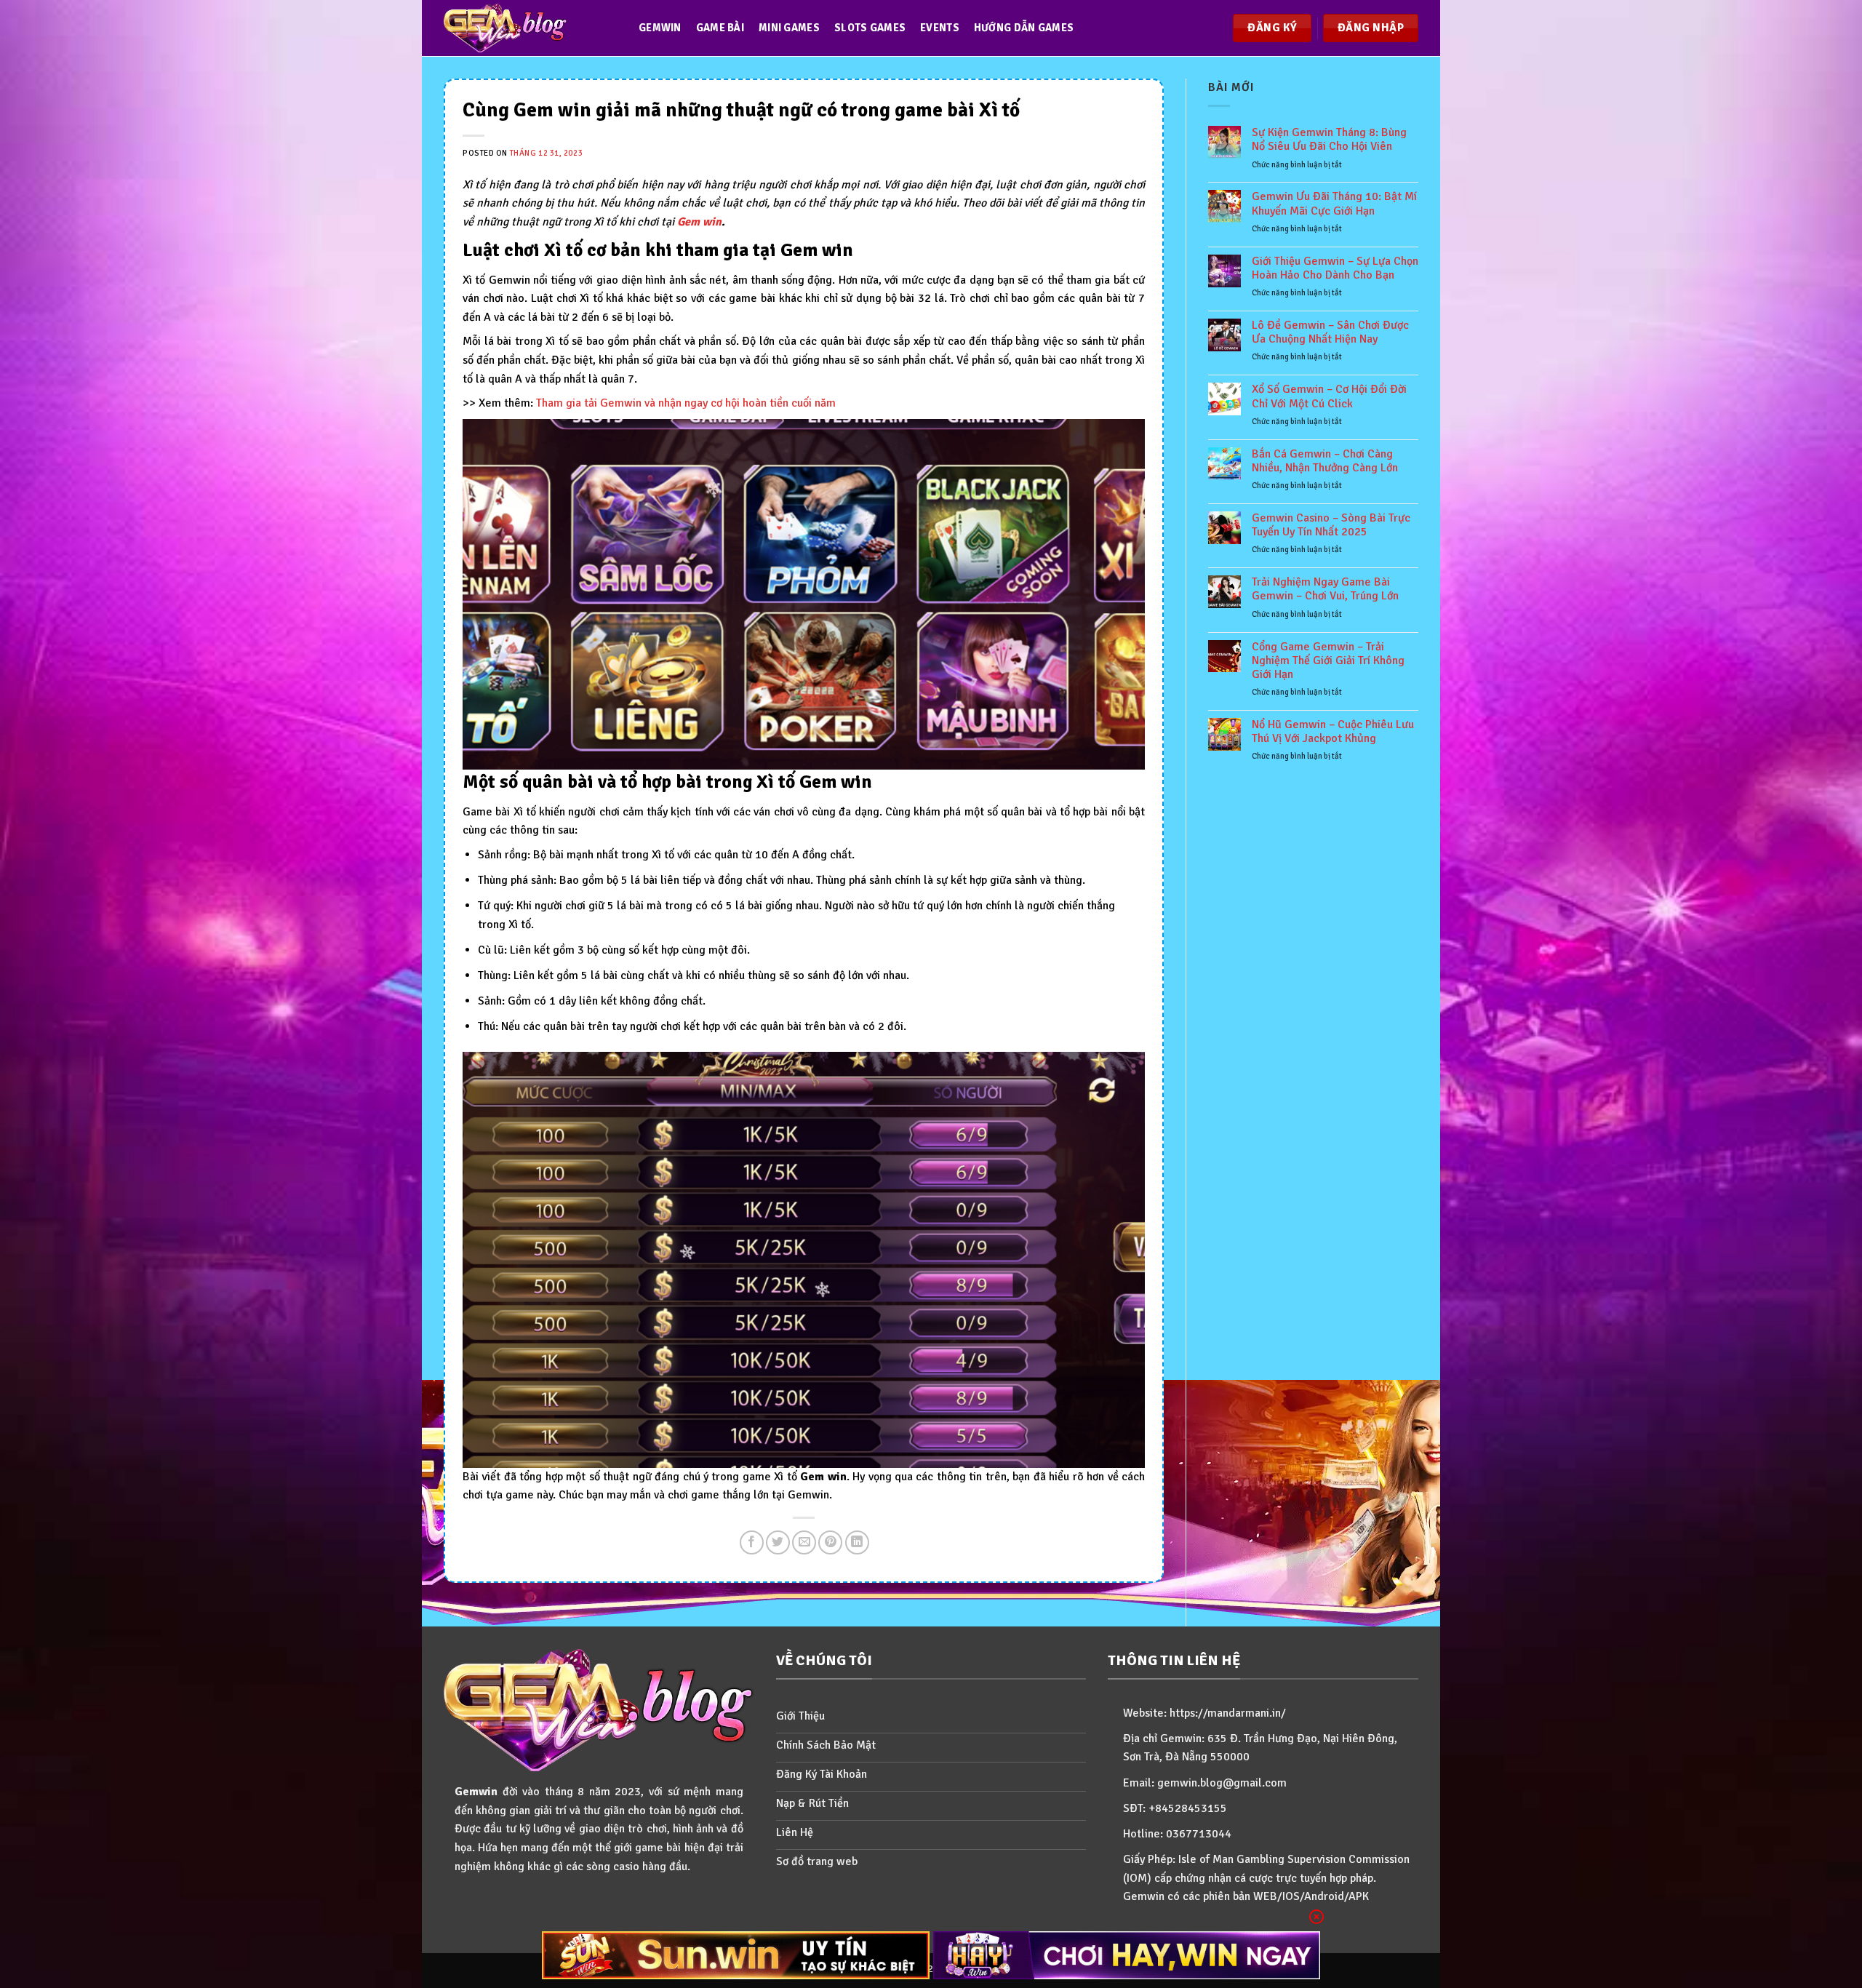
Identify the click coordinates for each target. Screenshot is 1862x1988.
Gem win (699, 222)
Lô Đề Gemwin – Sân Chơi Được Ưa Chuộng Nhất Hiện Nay (1330, 332)
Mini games (789, 28)
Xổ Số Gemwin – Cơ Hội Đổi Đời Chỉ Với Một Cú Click (1329, 396)
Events (940, 28)
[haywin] (1127, 1955)
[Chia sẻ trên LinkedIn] (857, 1542)
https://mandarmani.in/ (1228, 1713)
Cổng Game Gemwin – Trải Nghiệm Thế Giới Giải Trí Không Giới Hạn (1328, 661)
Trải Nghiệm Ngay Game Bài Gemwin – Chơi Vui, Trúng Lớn (1325, 589)
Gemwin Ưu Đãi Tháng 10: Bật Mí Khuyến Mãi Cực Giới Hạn (1334, 204)
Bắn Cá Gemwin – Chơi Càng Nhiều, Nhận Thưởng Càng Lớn (1325, 461)
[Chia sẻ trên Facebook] (752, 1542)
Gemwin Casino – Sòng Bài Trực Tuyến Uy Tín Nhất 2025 (1331, 525)
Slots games (870, 28)
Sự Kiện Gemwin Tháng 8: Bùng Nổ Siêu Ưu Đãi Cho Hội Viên (1329, 140)
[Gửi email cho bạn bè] (804, 1542)
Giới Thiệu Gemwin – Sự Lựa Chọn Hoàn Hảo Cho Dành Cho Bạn (1335, 268)
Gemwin (660, 28)
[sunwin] (736, 1955)
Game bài (720, 28)
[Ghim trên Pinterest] (830, 1542)
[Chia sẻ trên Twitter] (778, 1542)
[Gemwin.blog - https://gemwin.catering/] (527, 28)
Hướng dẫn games (1024, 28)
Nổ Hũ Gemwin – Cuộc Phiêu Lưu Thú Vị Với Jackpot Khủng (1333, 732)
